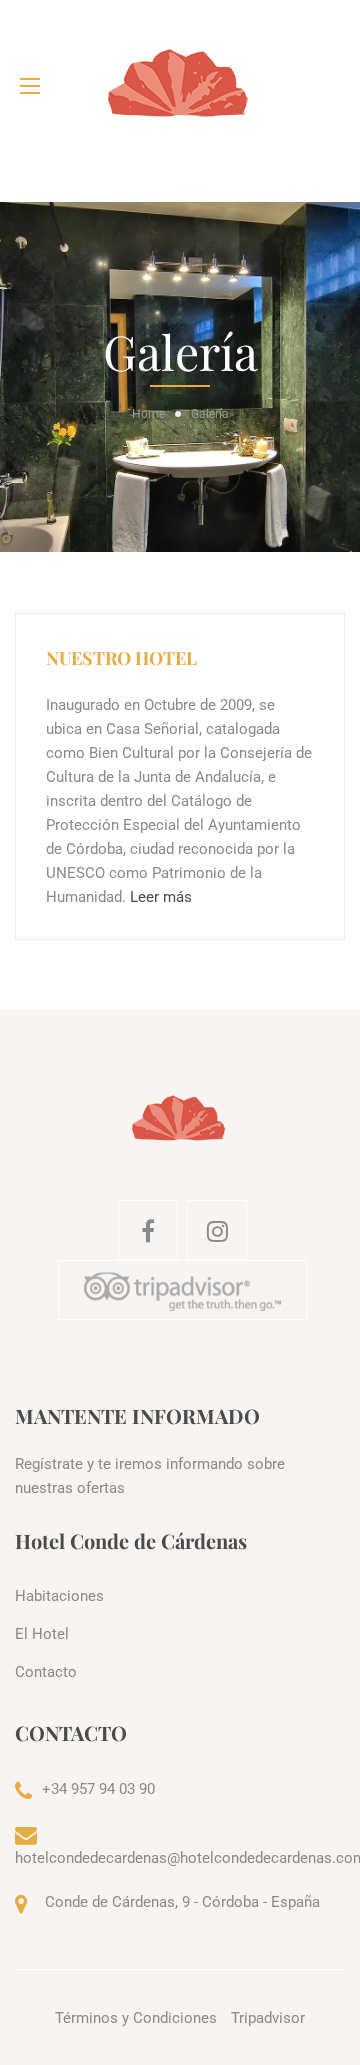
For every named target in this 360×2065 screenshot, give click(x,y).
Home (148, 414)
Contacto (46, 1672)
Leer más (161, 897)
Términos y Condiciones (136, 2018)
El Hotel (42, 1634)
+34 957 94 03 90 (98, 1789)
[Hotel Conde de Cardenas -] (180, 86)
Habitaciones (59, 1596)
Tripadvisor (268, 2018)
